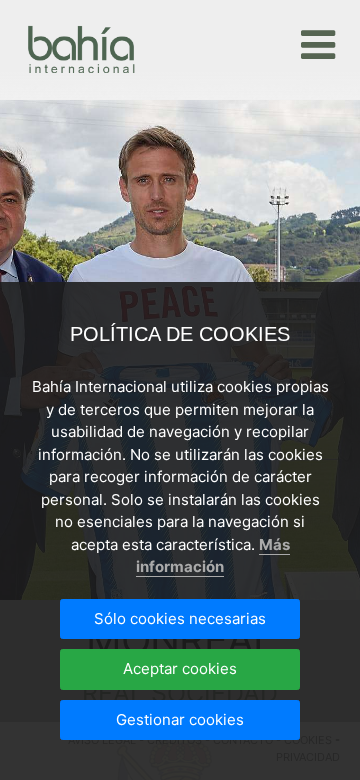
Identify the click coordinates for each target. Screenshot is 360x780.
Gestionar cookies (180, 719)
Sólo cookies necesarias (180, 618)
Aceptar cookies (180, 668)
